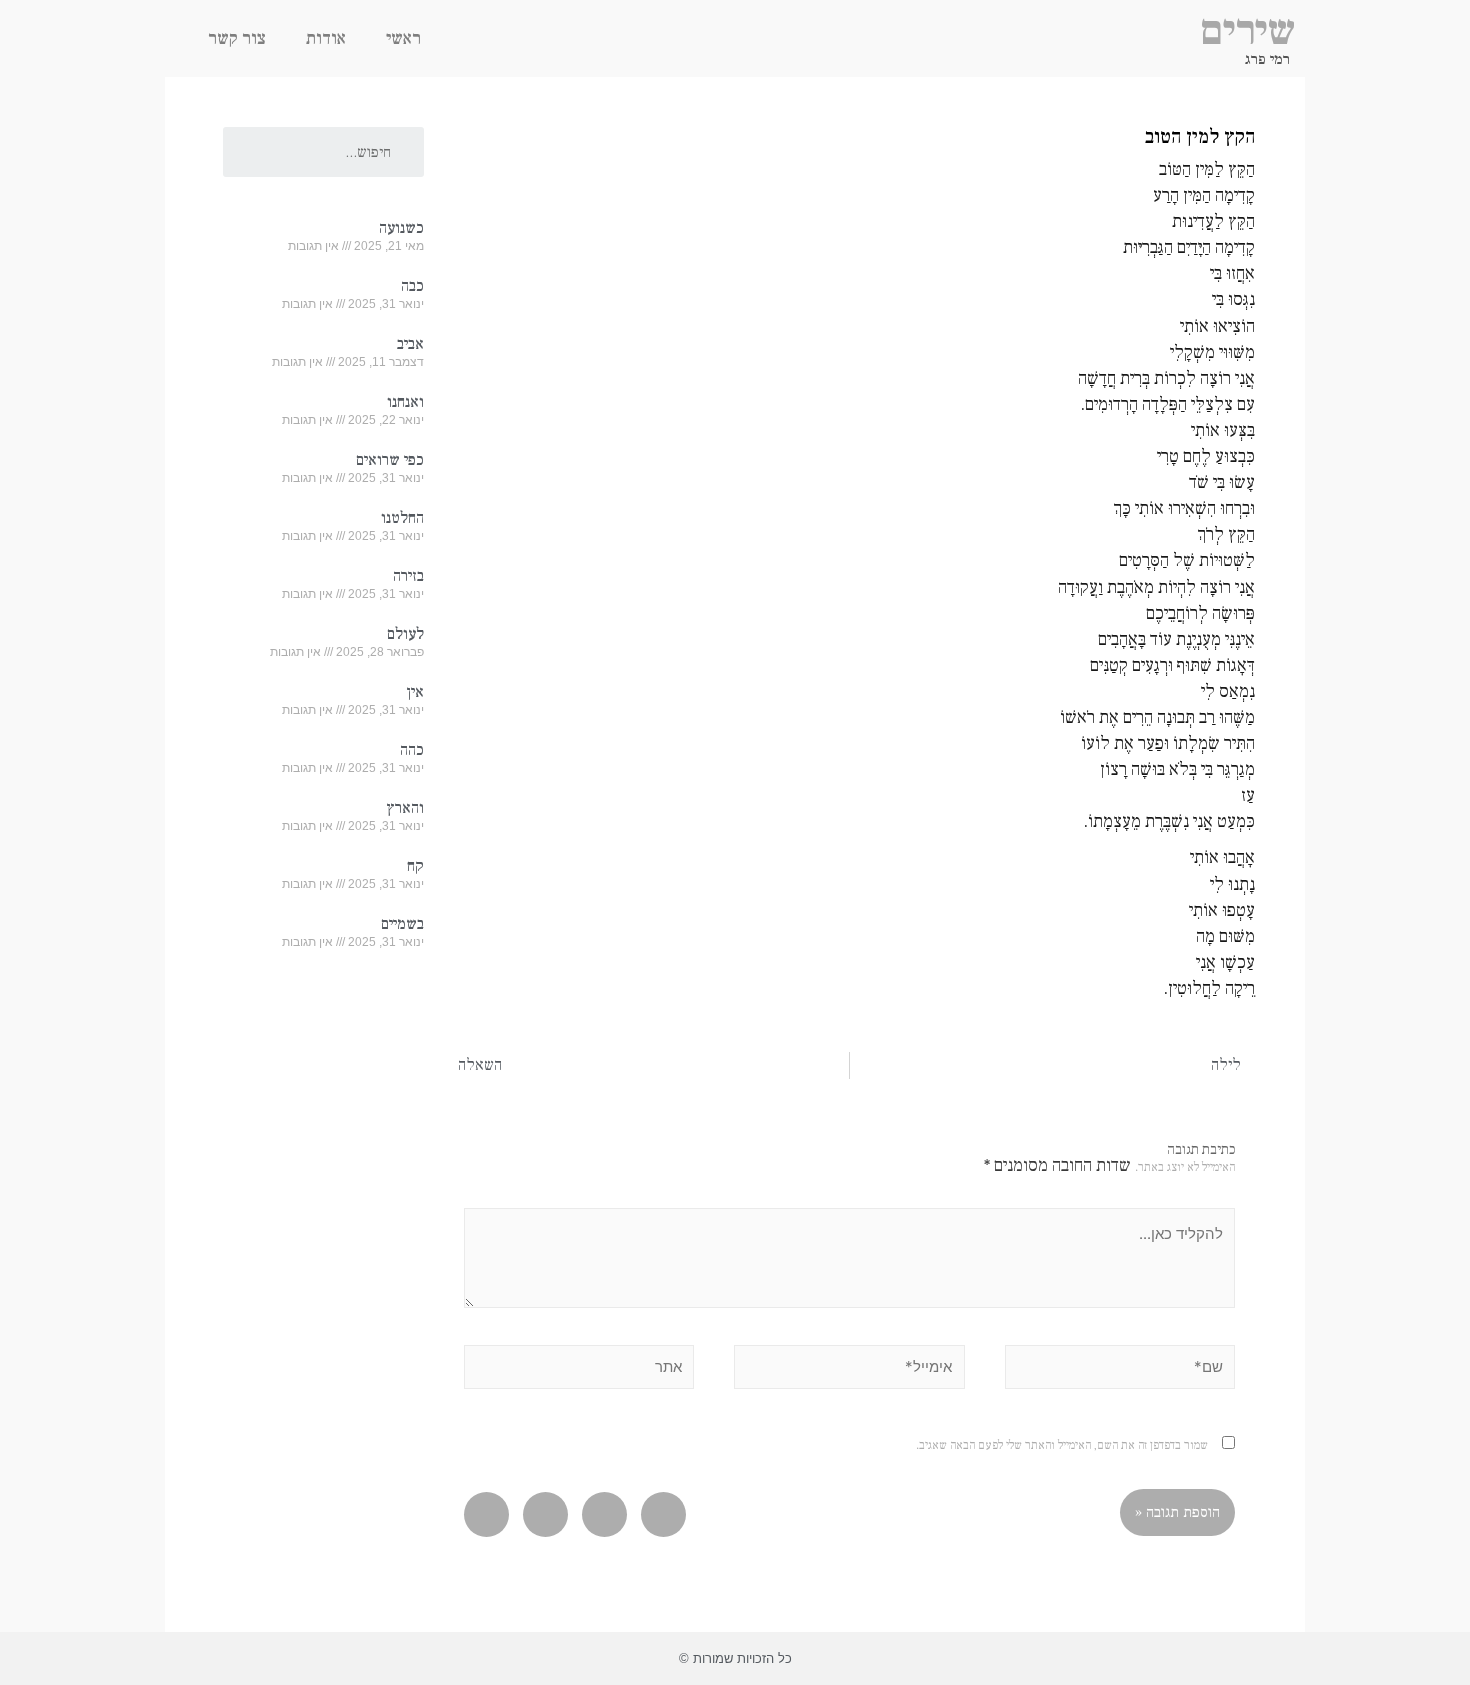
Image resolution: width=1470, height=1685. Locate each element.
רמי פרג (1267, 59)
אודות (326, 38)
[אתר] (579, 1371)
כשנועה (401, 228)
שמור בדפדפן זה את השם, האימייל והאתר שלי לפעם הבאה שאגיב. (1062, 1445)
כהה (412, 750)
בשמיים (402, 924)
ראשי (403, 38)
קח (415, 866)
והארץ (405, 808)
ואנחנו (405, 402)
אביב (410, 344)
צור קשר (237, 38)
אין (415, 692)
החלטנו (402, 518)
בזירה (408, 576)
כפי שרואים (390, 460)
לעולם (405, 634)
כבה (412, 286)
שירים (1247, 31)
